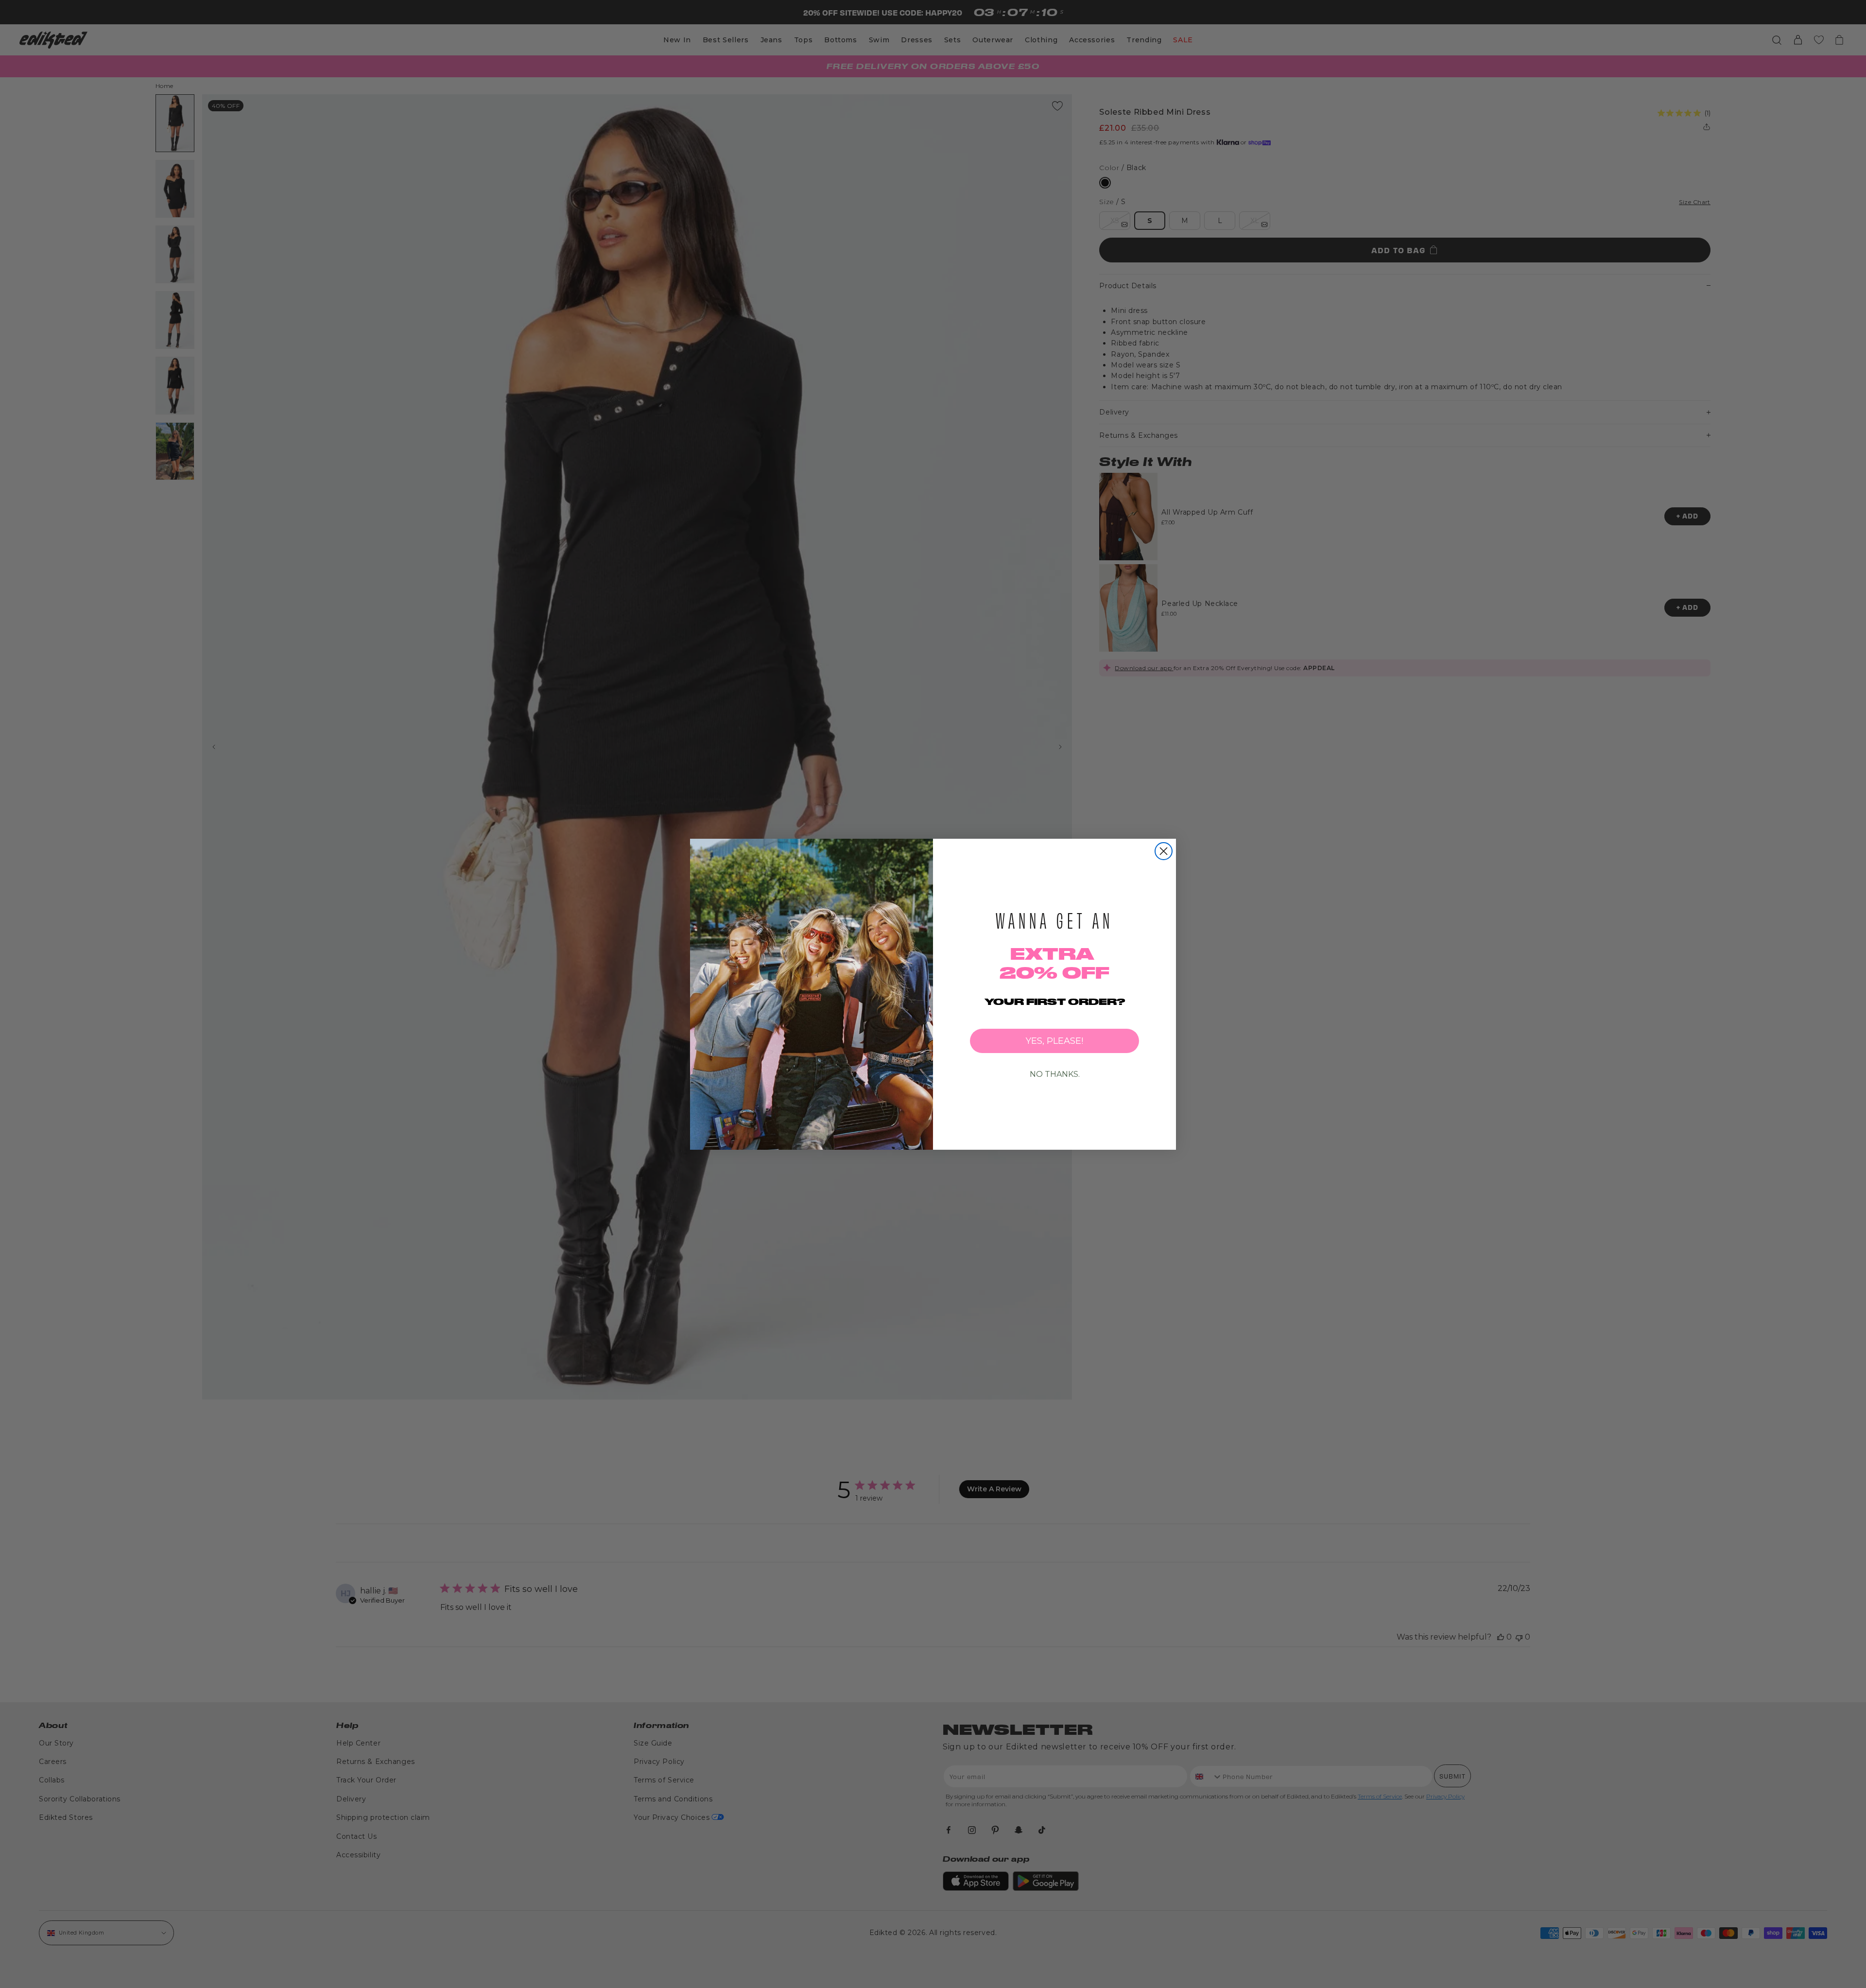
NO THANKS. (1055, 1074)
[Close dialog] (1164, 851)
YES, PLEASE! (1054, 1041)
